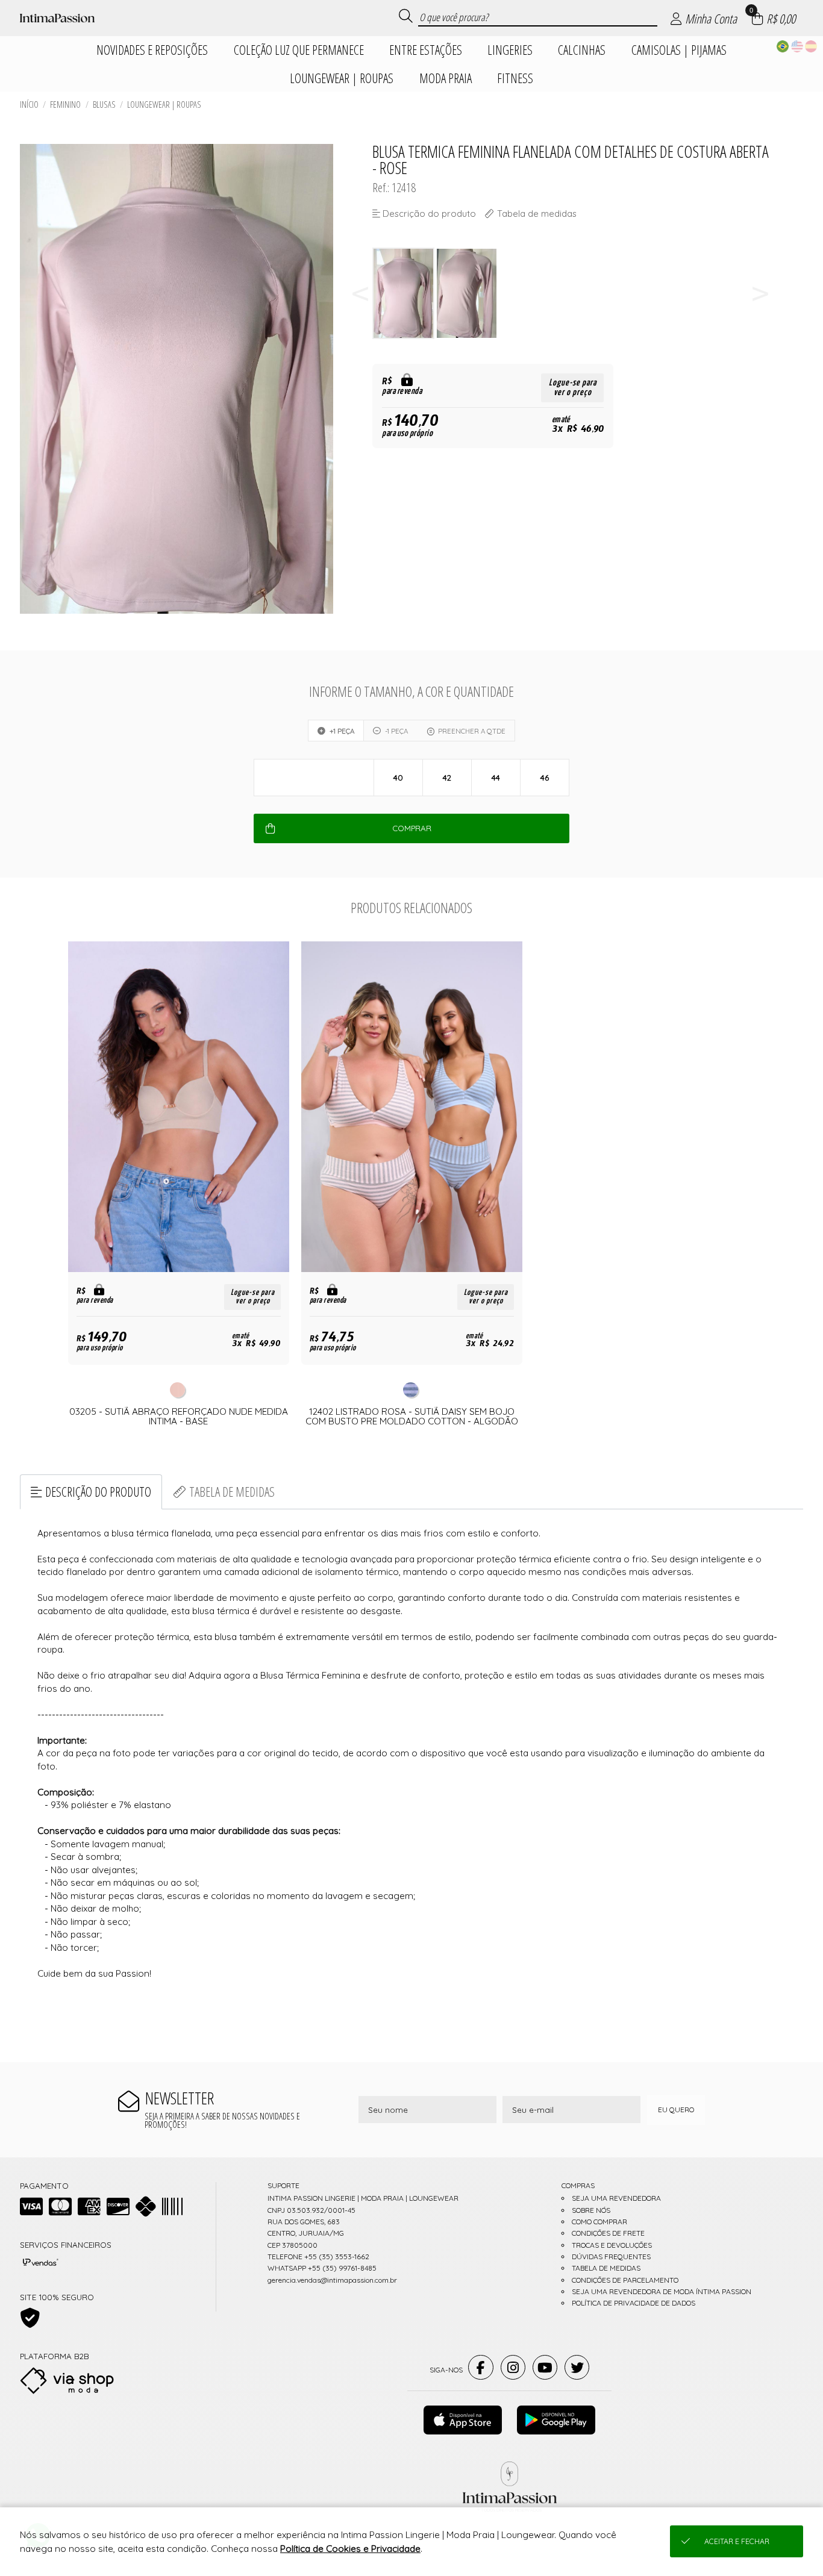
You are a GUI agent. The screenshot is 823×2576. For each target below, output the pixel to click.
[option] (404, 294)
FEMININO (65, 104)
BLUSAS (104, 104)
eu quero (676, 2110)
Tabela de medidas (232, 1492)
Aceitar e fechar (737, 2541)
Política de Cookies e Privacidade (350, 2549)
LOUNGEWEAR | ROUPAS (164, 104)
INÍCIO (29, 104)
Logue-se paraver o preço (573, 388)
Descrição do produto (98, 1492)
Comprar (412, 828)
